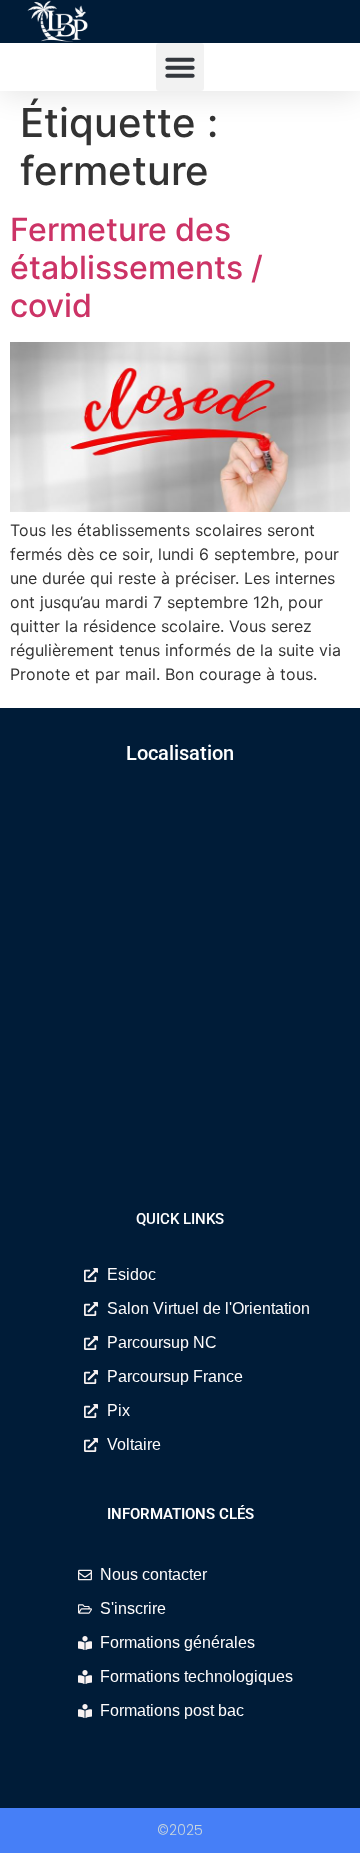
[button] (180, 67)
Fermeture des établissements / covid (136, 268)
